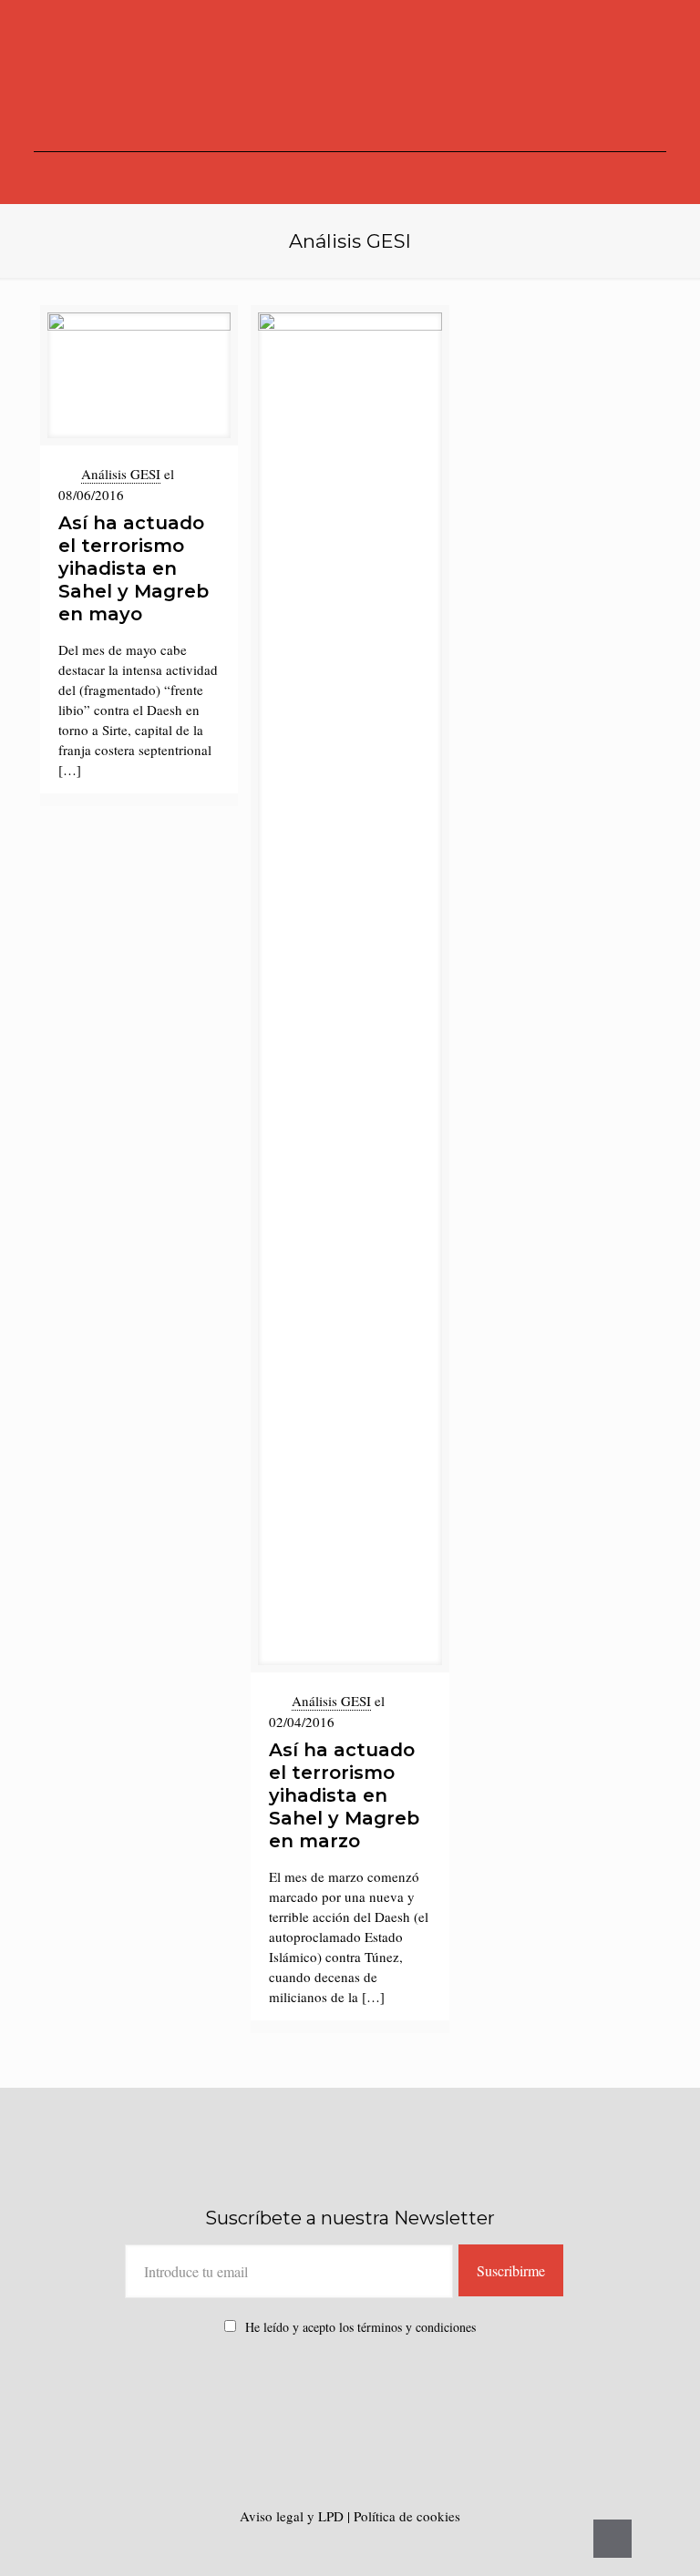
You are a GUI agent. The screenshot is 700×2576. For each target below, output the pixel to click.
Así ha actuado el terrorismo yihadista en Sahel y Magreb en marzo (344, 1795)
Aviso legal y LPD (293, 2516)
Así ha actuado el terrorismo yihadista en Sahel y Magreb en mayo (134, 568)
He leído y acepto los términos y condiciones (360, 2327)
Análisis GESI (121, 474)
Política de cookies (407, 2516)
